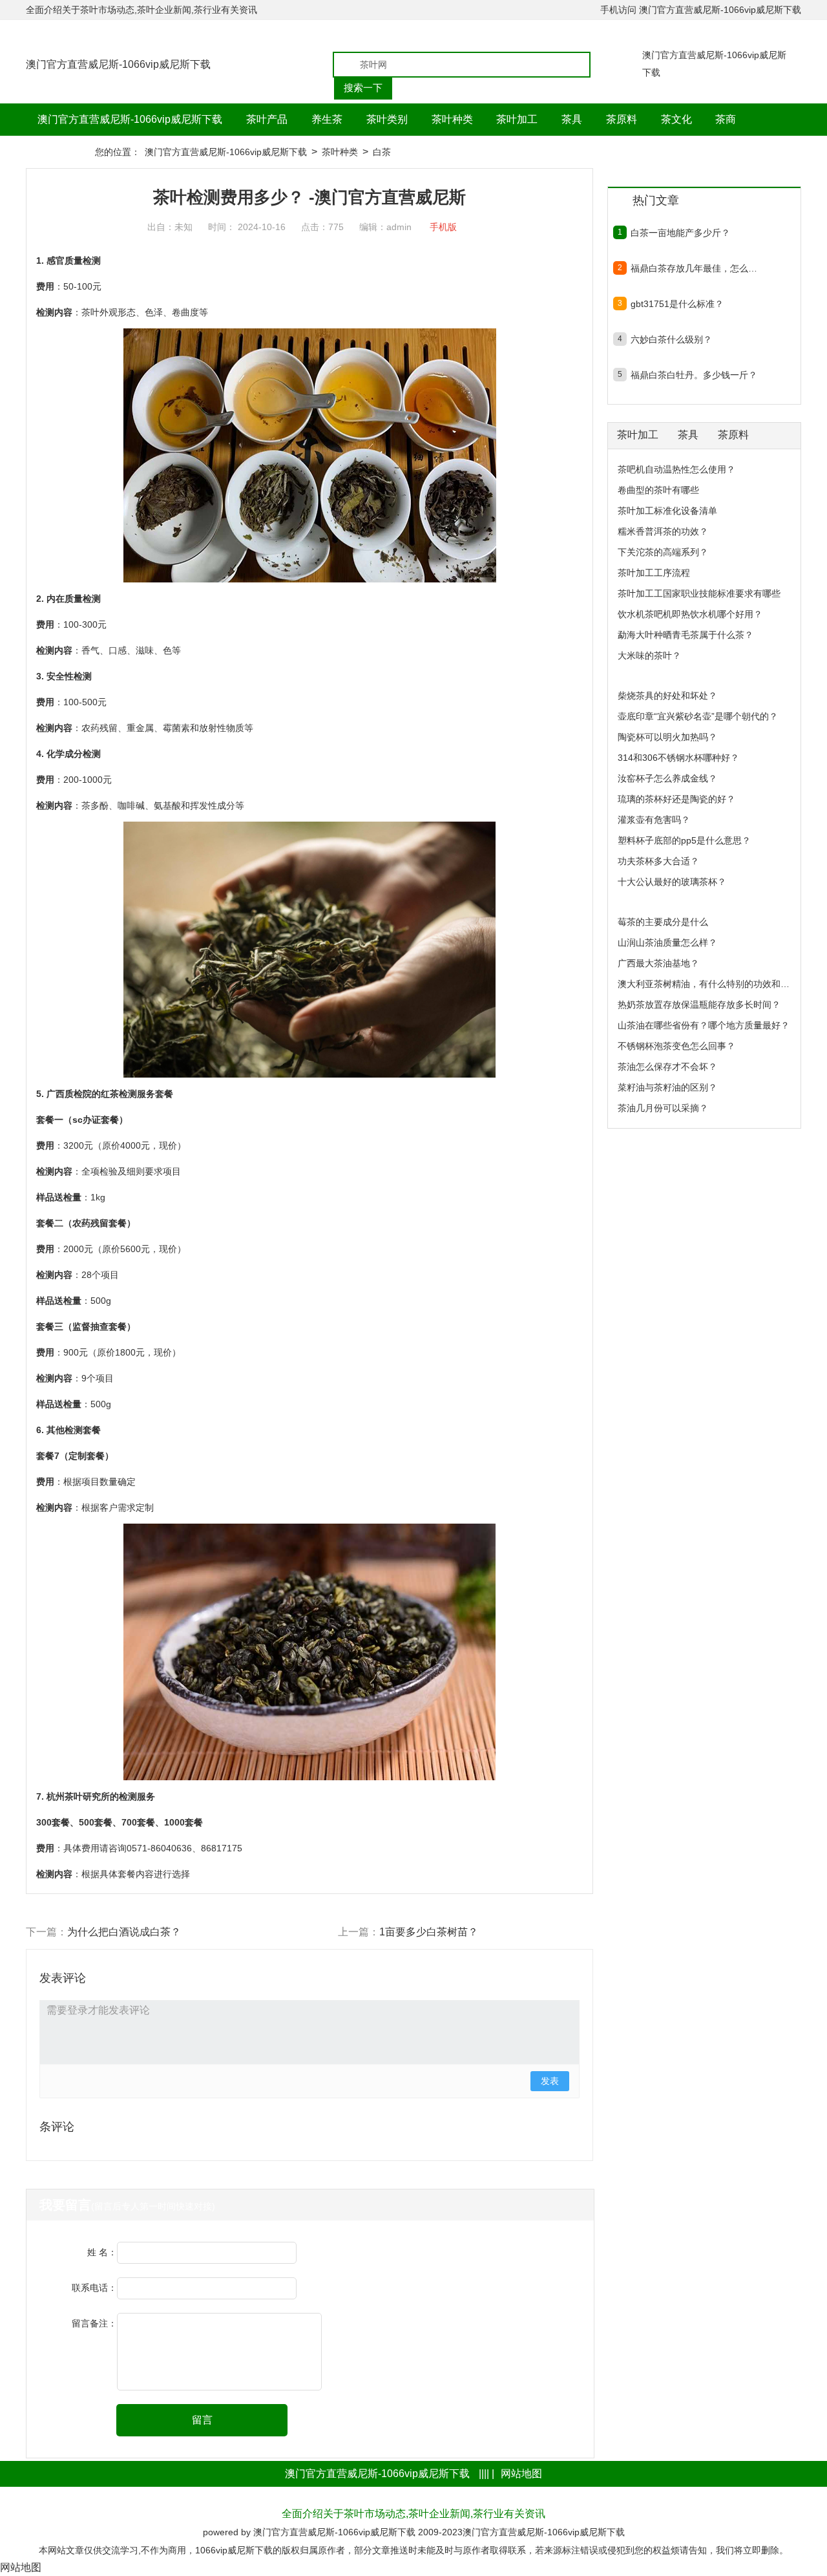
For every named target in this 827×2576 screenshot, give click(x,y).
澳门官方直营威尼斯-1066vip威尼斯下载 (720, 10)
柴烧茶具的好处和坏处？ (667, 696)
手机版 (443, 227)
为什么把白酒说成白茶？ (124, 1932)
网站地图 (521, 2474)
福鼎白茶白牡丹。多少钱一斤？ (694, 375)
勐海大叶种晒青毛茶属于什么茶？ (686, 635)
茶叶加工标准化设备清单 (667, 511)
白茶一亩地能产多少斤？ (680, 233)
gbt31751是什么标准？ (677, 304)
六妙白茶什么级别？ (671, 339)
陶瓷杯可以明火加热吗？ (667, 737)
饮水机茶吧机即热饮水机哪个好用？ (690, 614)
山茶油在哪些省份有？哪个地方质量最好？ (704, 1025)
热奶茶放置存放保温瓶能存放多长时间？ (699, 1005)
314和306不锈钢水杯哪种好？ (678, 758)
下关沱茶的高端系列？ (663, 552)
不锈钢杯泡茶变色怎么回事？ (676, 1046)
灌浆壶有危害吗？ (654, 820)
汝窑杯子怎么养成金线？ (667, 778)
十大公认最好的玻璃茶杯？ (672, 882)
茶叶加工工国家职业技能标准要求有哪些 (699, 593)
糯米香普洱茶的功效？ (663, 531)
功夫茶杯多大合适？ (658, 861)
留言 (202, 2420)
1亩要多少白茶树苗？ (429, 1932)
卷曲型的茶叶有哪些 (658, 490)
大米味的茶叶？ (649, 655)
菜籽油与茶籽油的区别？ (667, 1087)
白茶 (382, 152)
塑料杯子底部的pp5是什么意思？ (684, 840)
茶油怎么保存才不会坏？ (667, 1067)
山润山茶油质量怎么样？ (667, 942)
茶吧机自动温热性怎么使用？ (676, 469)
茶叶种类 (340, 152)
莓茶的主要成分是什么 (663, 922)
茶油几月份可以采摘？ (663, 1108)
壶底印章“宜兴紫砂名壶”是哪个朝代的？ (698, 716)
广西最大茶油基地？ (658, 963)
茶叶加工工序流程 (654, 573)
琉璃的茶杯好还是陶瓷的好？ (676, 799)
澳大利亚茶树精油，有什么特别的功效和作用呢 (713, 984)
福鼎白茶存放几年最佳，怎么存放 (694, 268)
